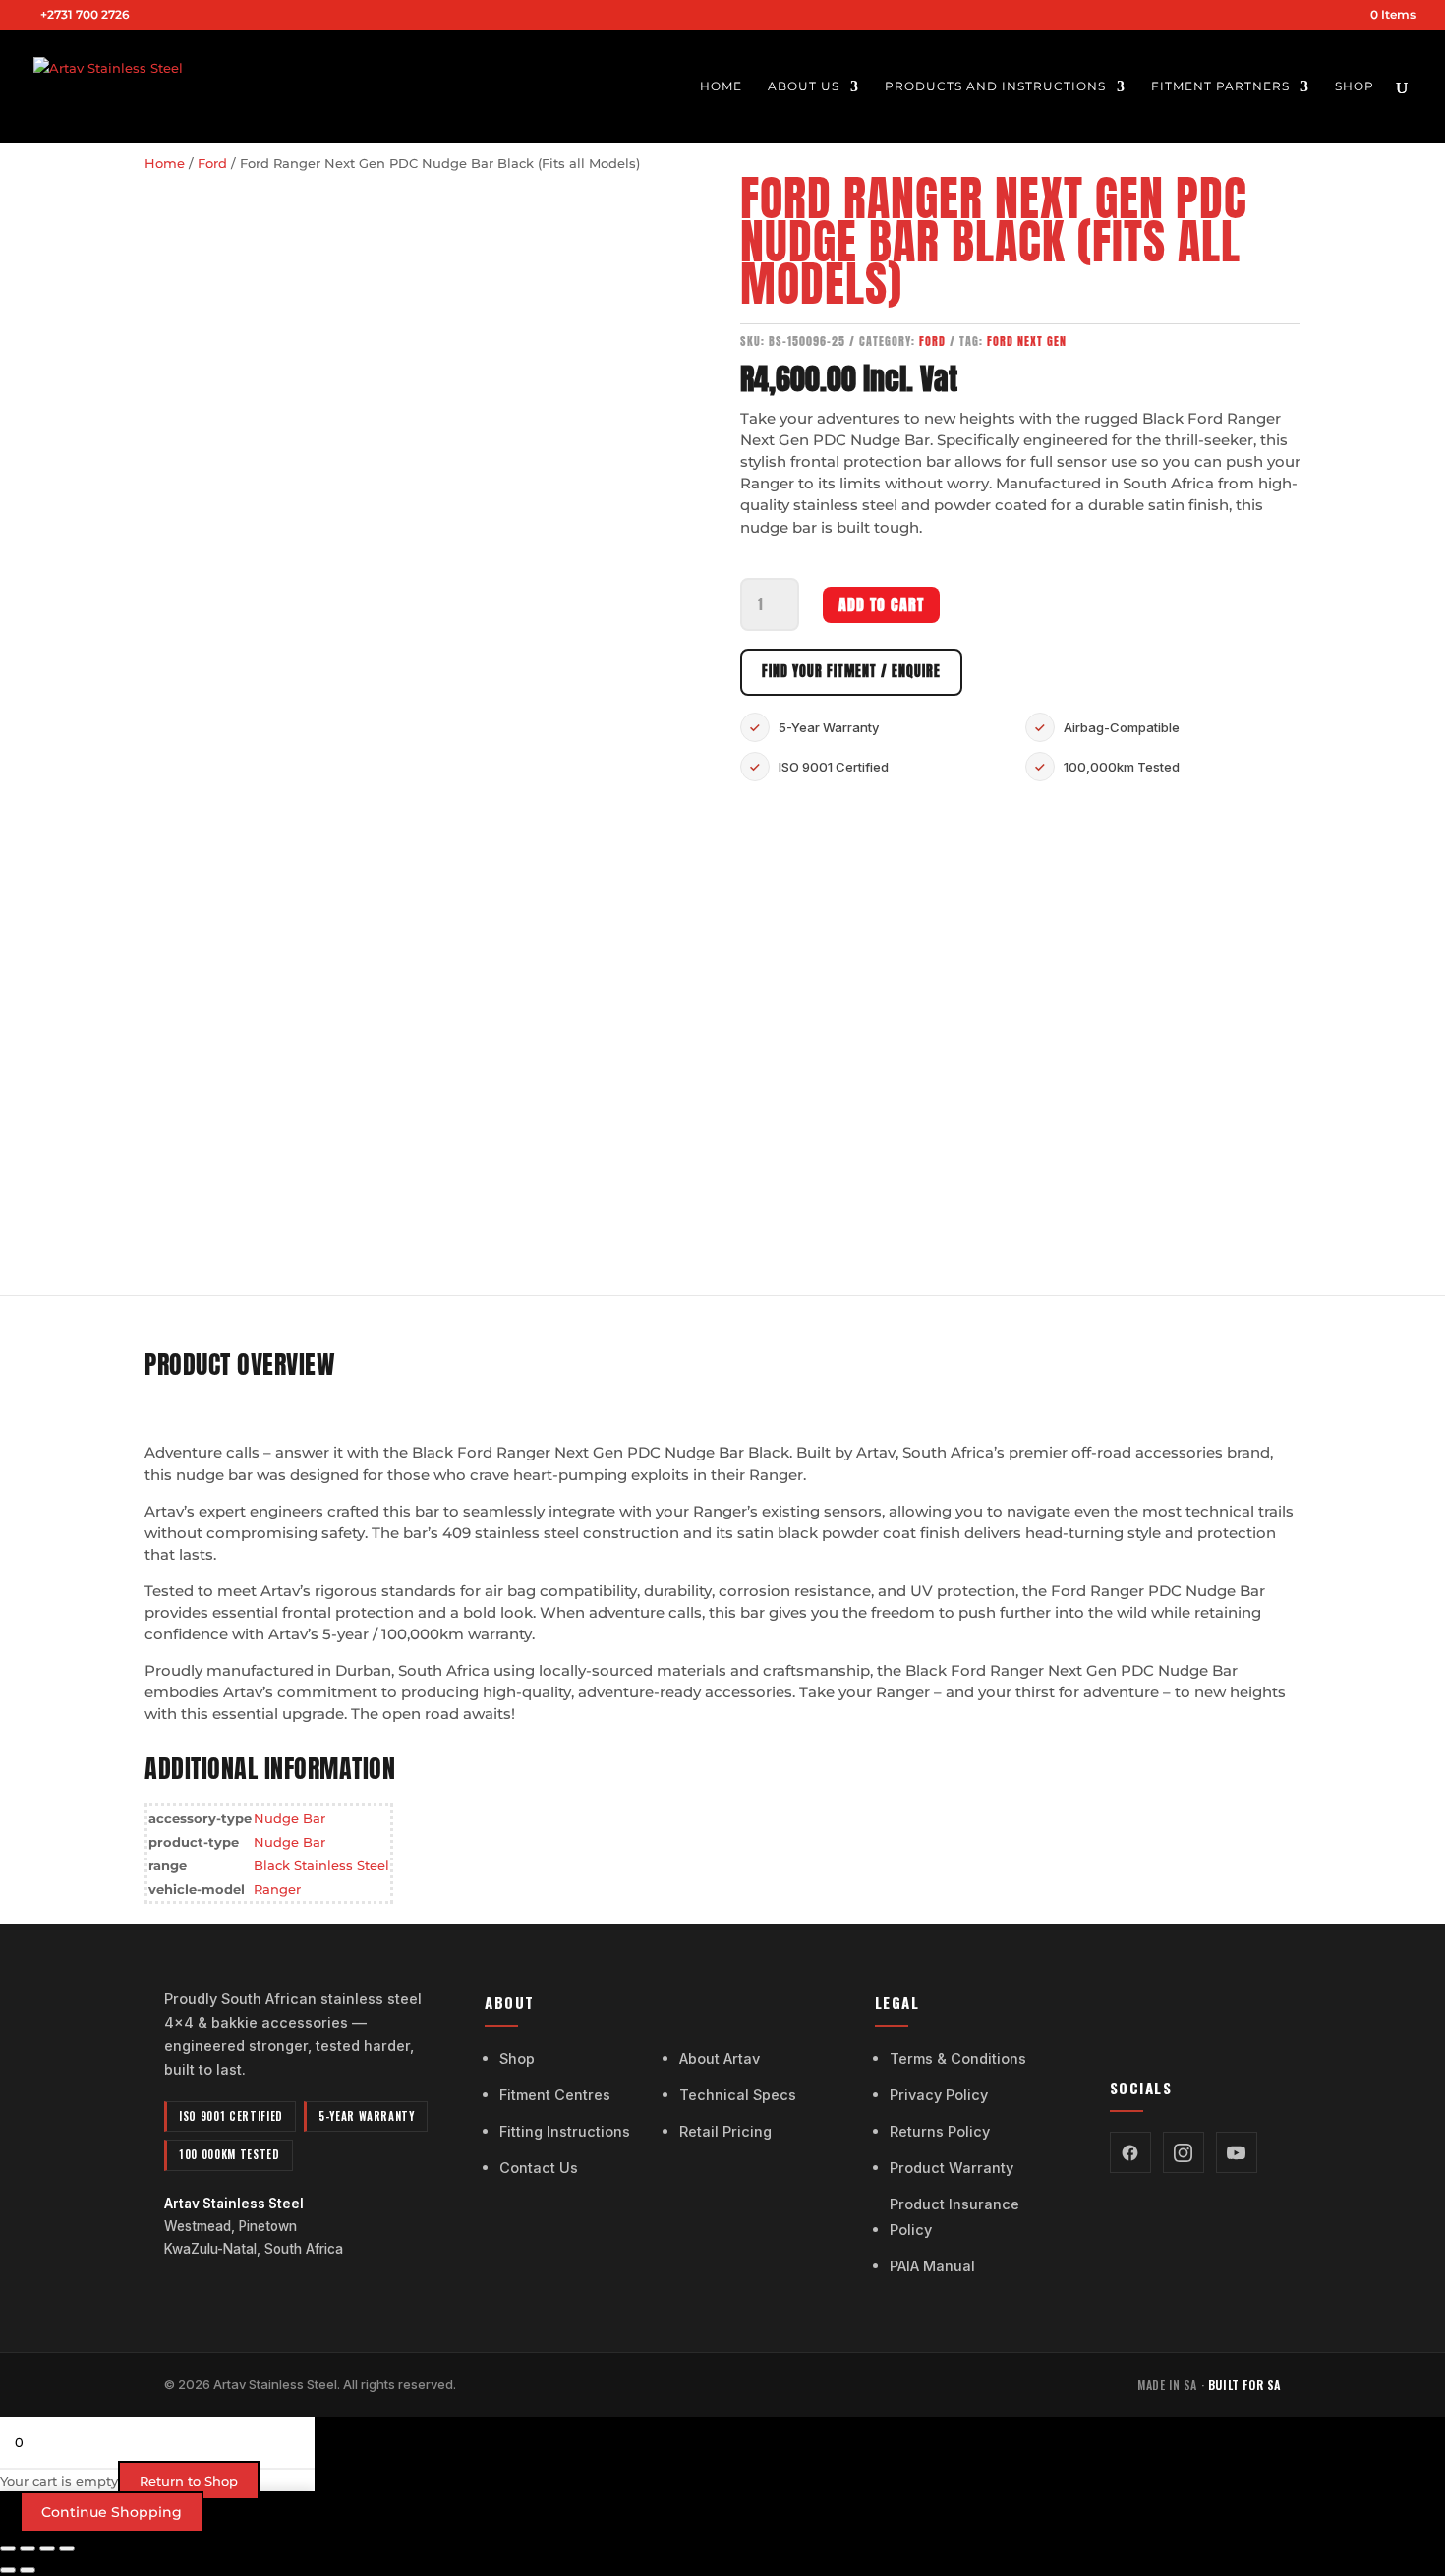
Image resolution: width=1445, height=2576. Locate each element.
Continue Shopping (112, 2512)
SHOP (1355, 86)
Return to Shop (189, 2481)
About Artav (720, 2059)
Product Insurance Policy (954, 2217)
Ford (212, 163)
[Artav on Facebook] (1130, 2152)
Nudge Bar (289, 1818)
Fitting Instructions (565, 2131)
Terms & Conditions (958, 2059)
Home (721, 86)
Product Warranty (952, 2168)
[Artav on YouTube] (1237, 2152)
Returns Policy (940, 2131)
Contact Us (539, 2168)
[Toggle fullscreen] (28, 2548)
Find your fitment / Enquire (851, 672)
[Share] (47, 2548)
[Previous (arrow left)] (8, 2570)
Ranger (277, 1889)
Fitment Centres (555, 2095)
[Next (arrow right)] (28, 2570)
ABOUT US (804, 86)
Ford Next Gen (1027, 340)
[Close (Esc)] (67, 2548)
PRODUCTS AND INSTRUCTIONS (995, 86)
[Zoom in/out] (8, 2548)
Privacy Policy (939, 2095)
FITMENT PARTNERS (1220, 86)
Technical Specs (738, 2095)
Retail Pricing (725, 2131)
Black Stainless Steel (321, 1865)
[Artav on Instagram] (1184, 2152)
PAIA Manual (932, 2266)
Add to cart (881, 603)
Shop (517, 2059)
